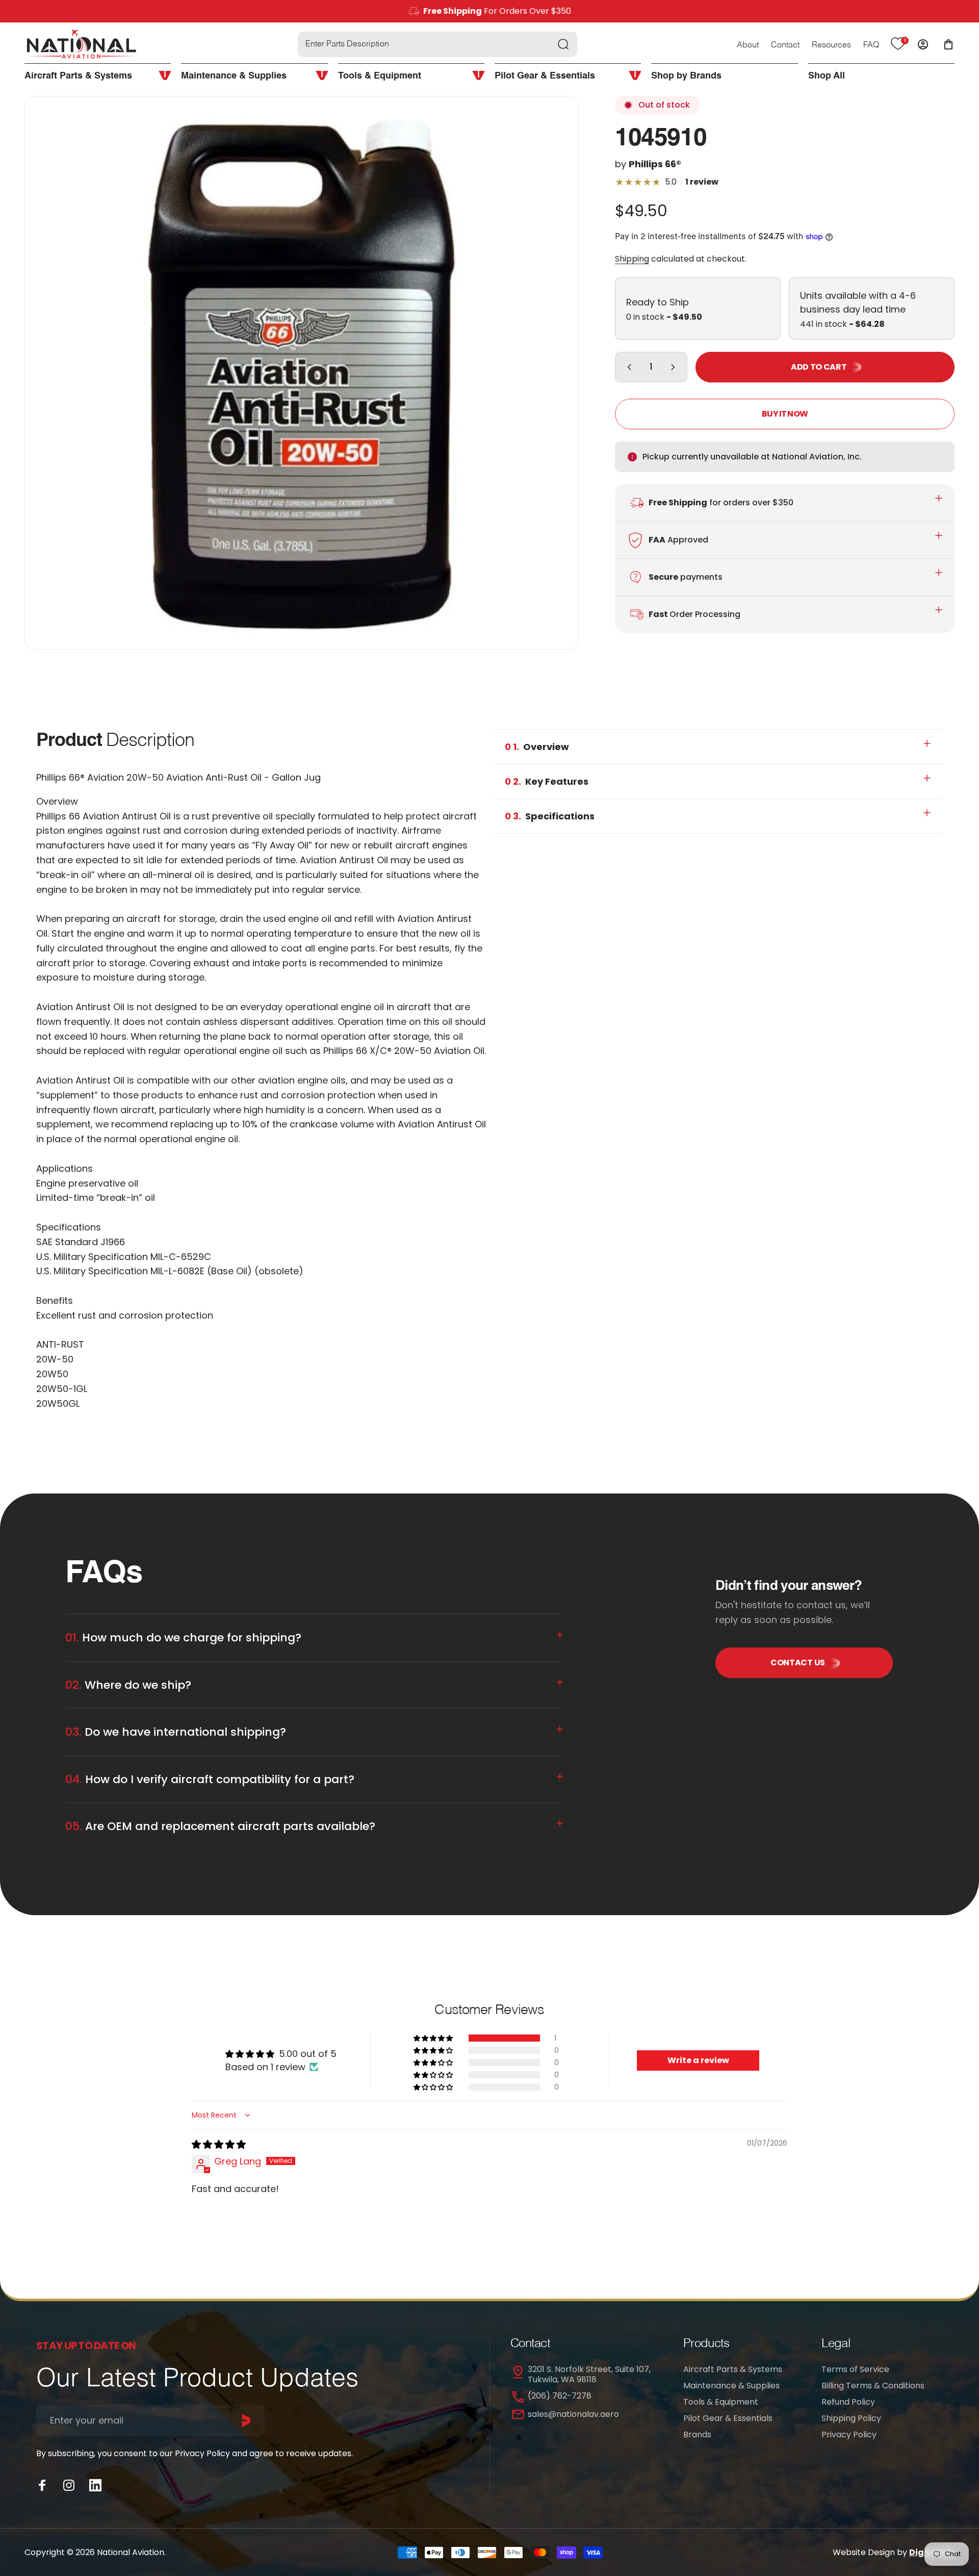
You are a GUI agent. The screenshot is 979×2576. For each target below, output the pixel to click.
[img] (219, 2144)
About (748, 45)
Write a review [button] (698, 2060)
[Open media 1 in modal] (301, 373)
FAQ (871, 45)
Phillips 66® (655, 164)
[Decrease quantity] (627, 367)
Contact (785, 45)
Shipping (632, 259)
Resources (831, 45)
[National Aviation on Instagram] (69, 2485)
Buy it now (785, 414)
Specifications (550, 816)
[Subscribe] (246, 2420)
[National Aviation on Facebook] (42, 2485)
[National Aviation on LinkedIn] (95, 2485)
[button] (434, 2038)
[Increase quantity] (675, 367)
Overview (537, 747)
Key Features (547, 781)
